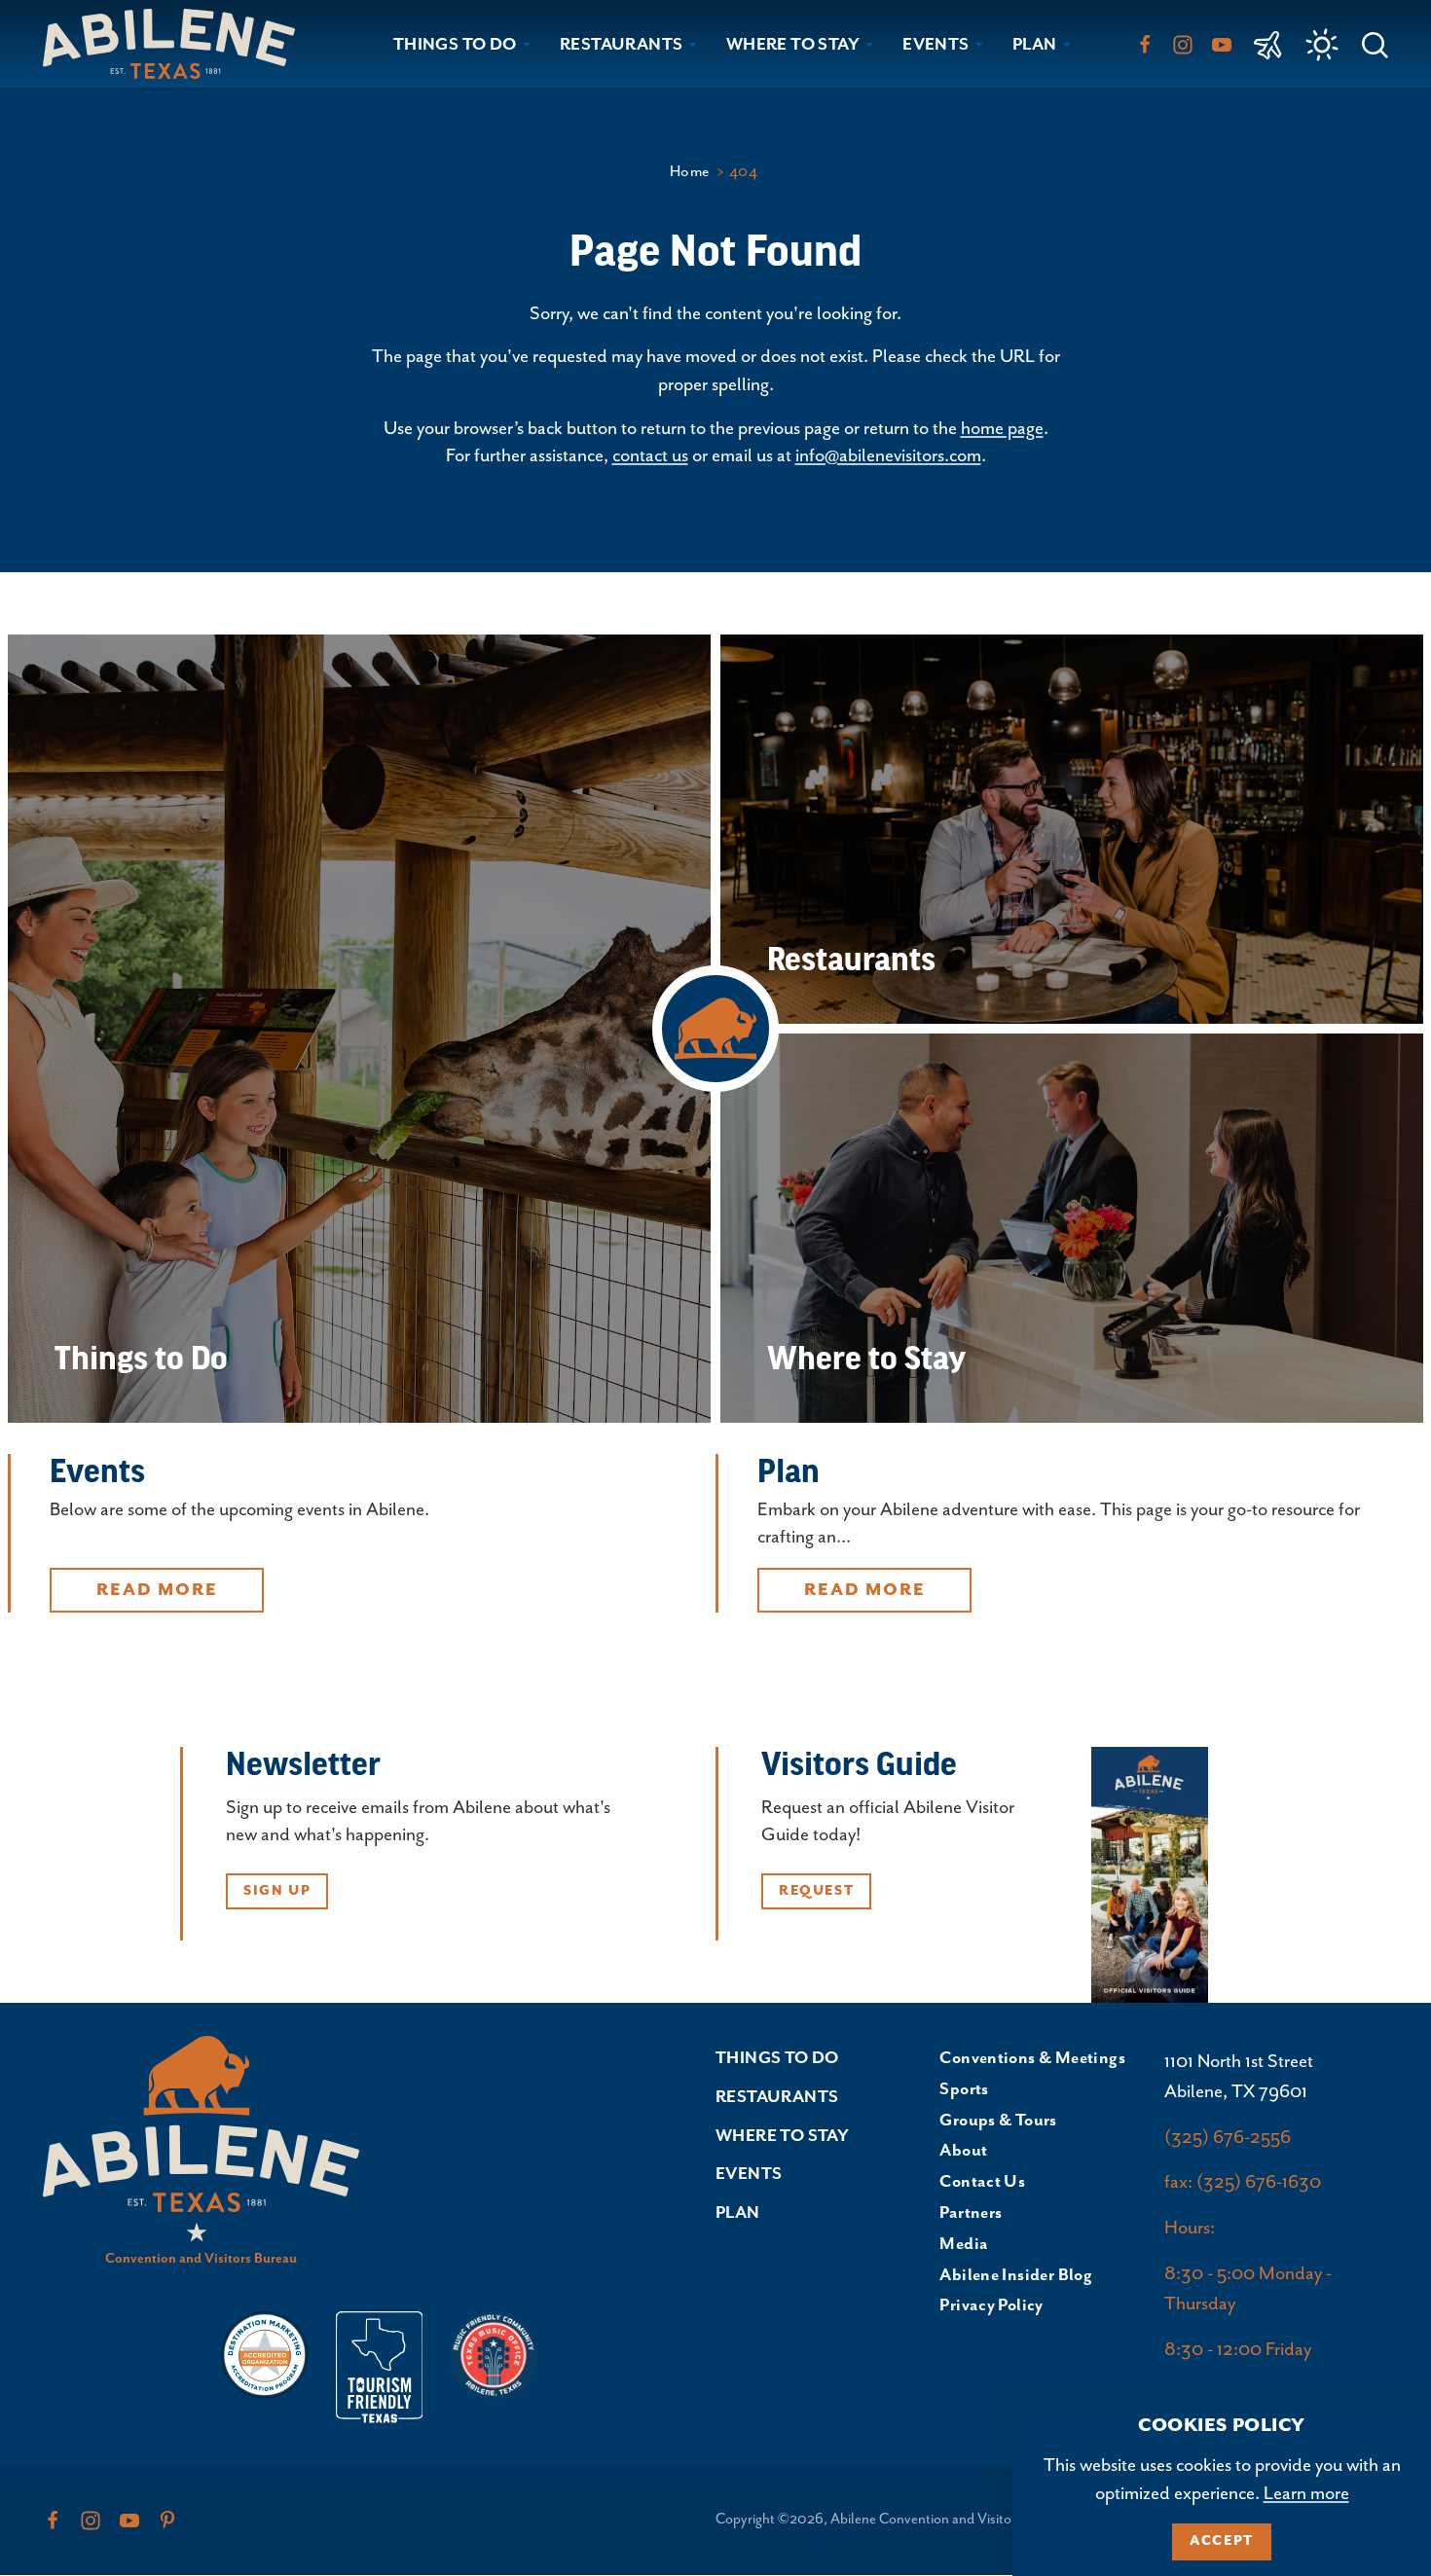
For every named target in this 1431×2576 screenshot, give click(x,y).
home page (1002, 429)
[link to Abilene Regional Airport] (1268, 44)
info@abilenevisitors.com (888, 456)
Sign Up (277, 1891)
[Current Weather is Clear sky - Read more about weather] (1322, 45)
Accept (1222, 2541)
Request (816, 1891)
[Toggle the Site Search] (1375, 43)
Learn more (1306, 2494)
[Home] (177, 43)
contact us (650, 456)
